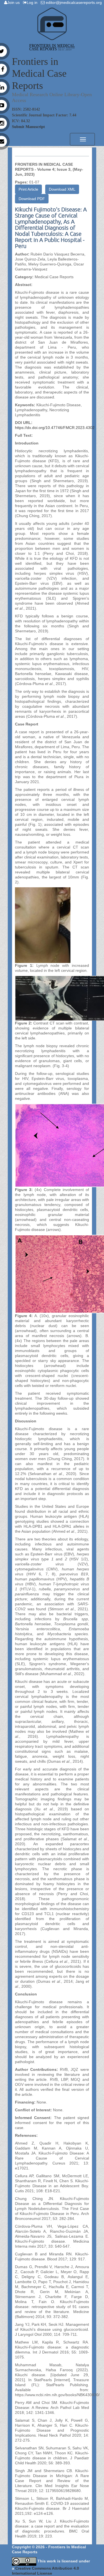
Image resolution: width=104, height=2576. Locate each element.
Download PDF (32, 199)
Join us (15, 2)
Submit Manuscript (28, 127)
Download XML (62, 189)
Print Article (28, 189)
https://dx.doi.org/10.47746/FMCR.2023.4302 (55, 428)
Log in (33, 2)
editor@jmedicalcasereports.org (74, 2)
